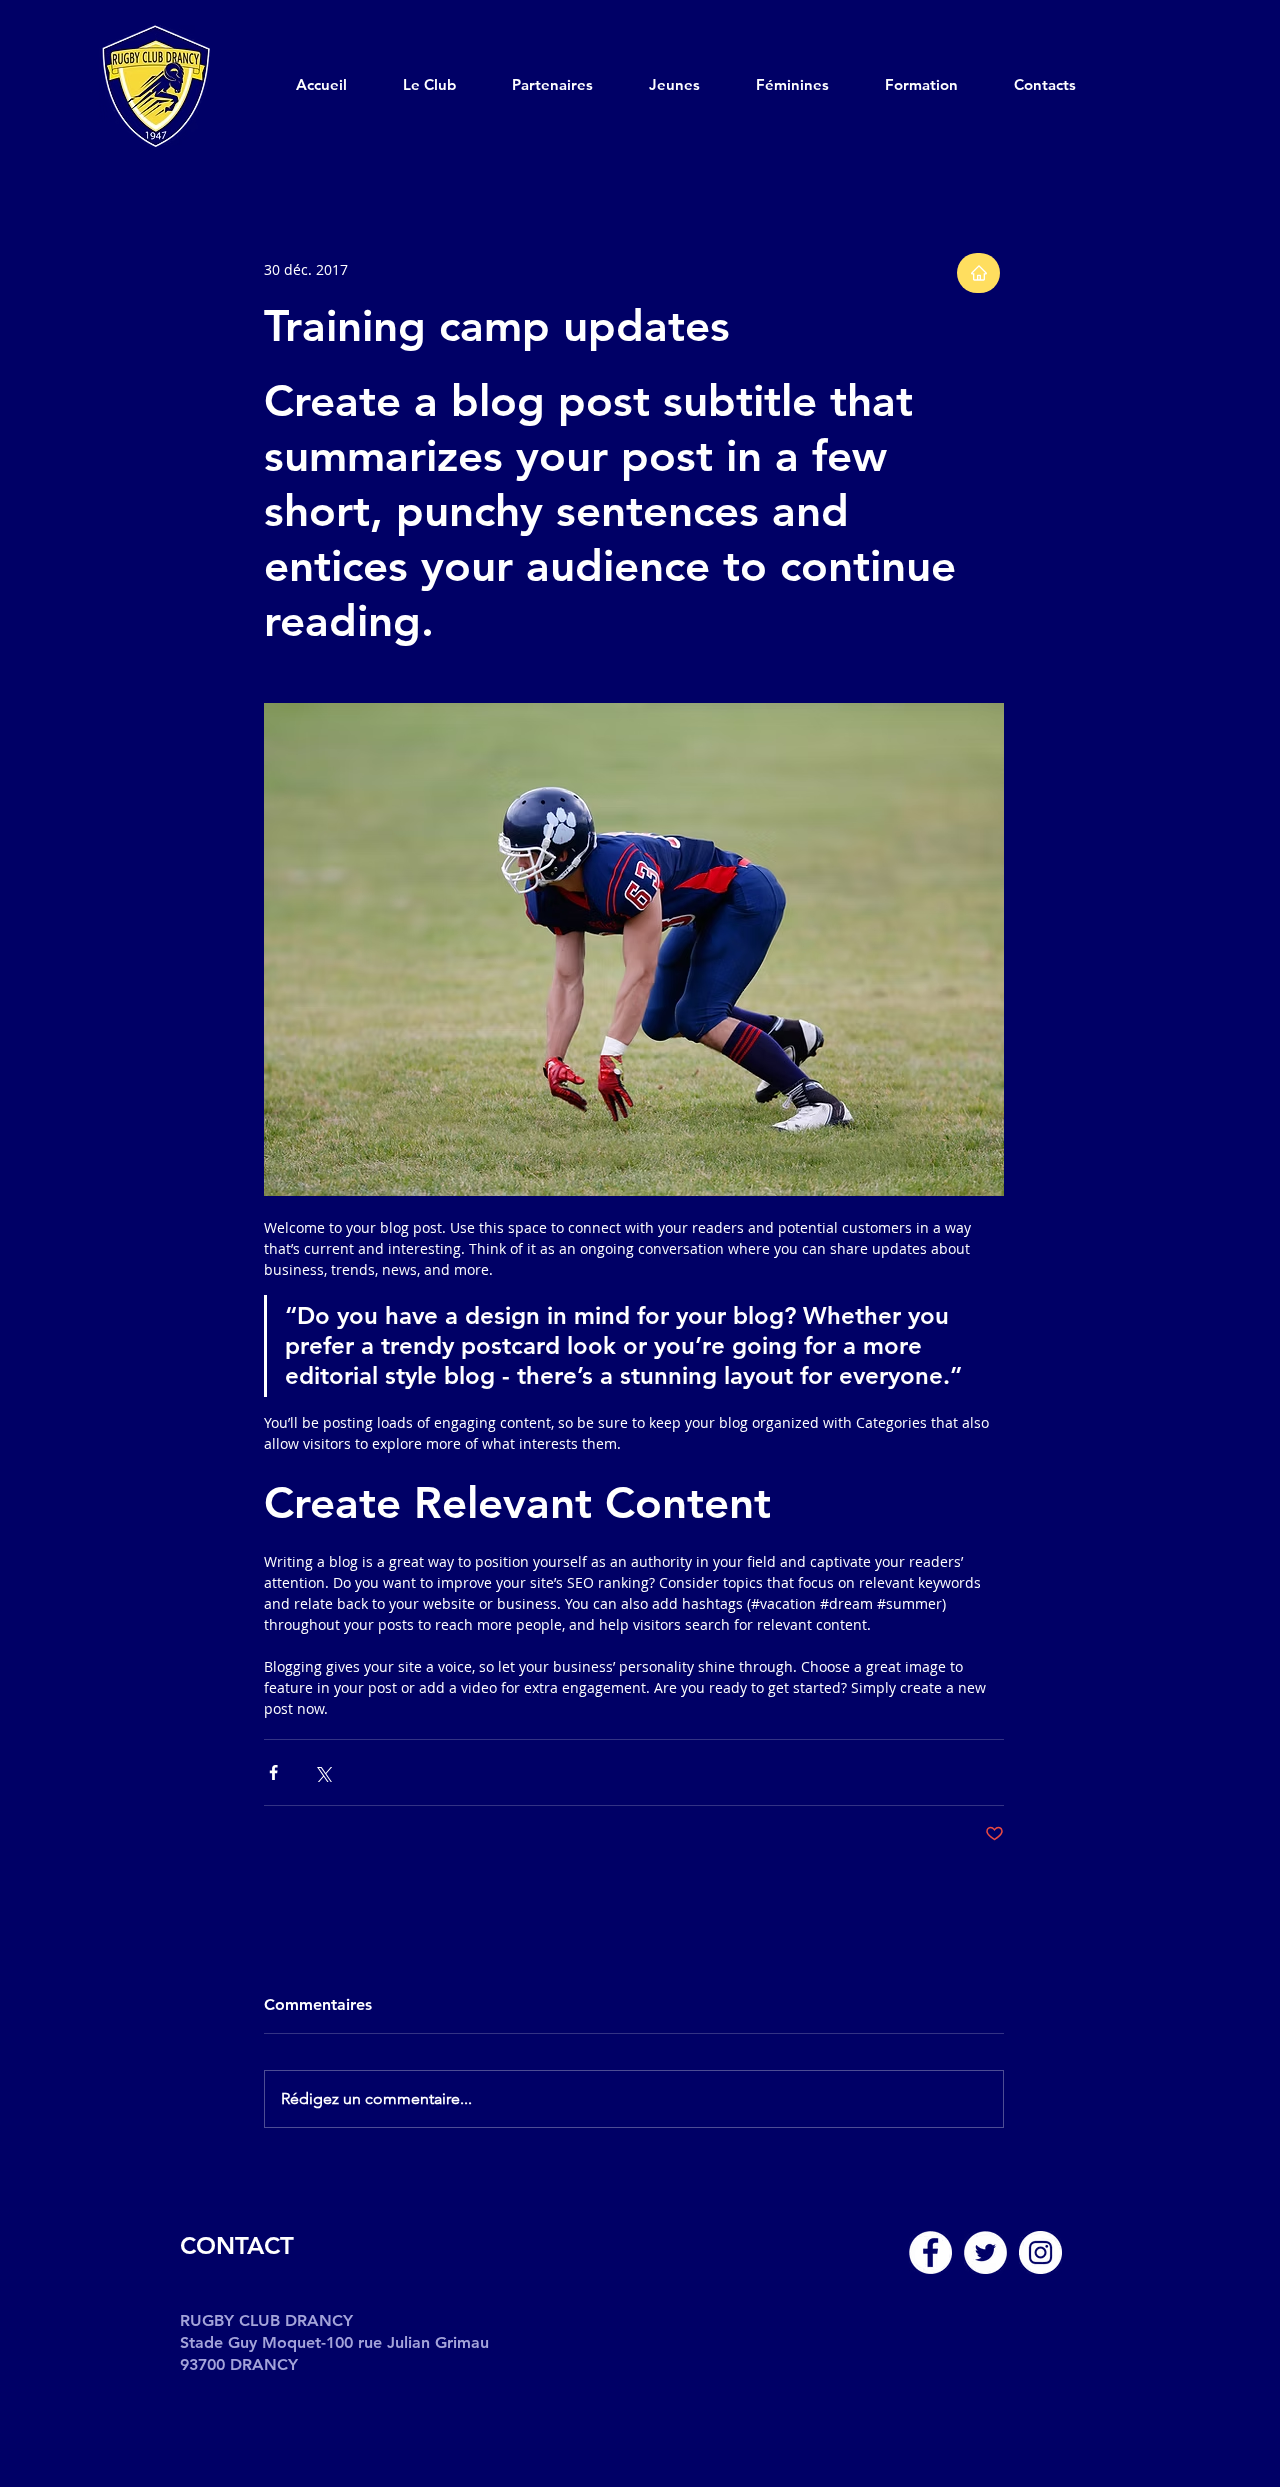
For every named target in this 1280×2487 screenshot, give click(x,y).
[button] (447, 85)
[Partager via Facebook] (273, 1772)
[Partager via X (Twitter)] (322, 1772)
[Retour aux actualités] (978, 273)
